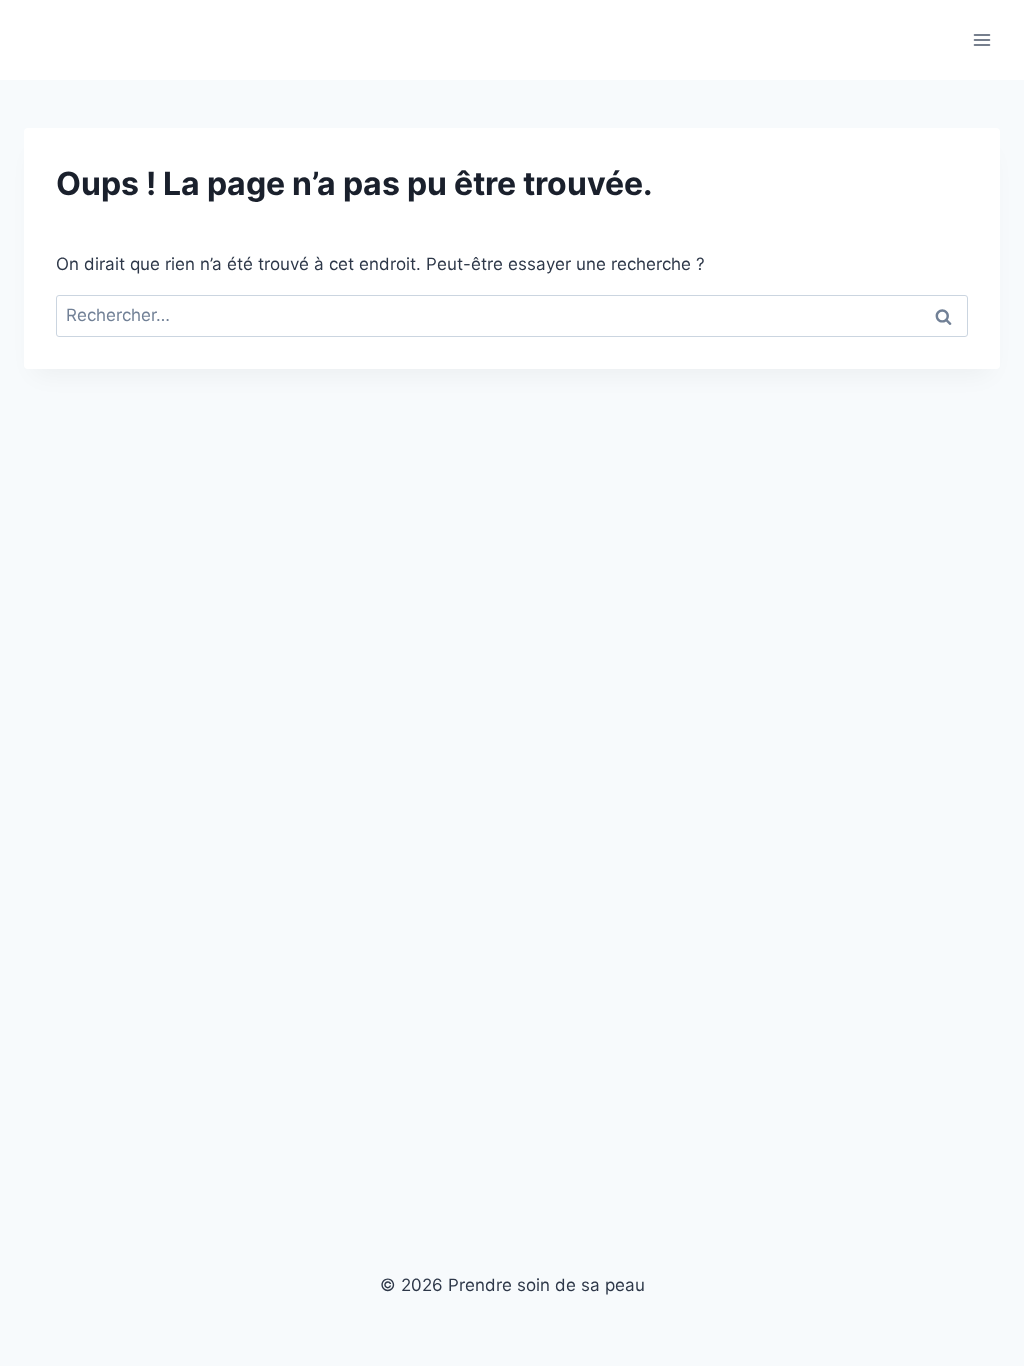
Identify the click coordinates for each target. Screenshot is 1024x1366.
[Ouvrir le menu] (981, 39)
